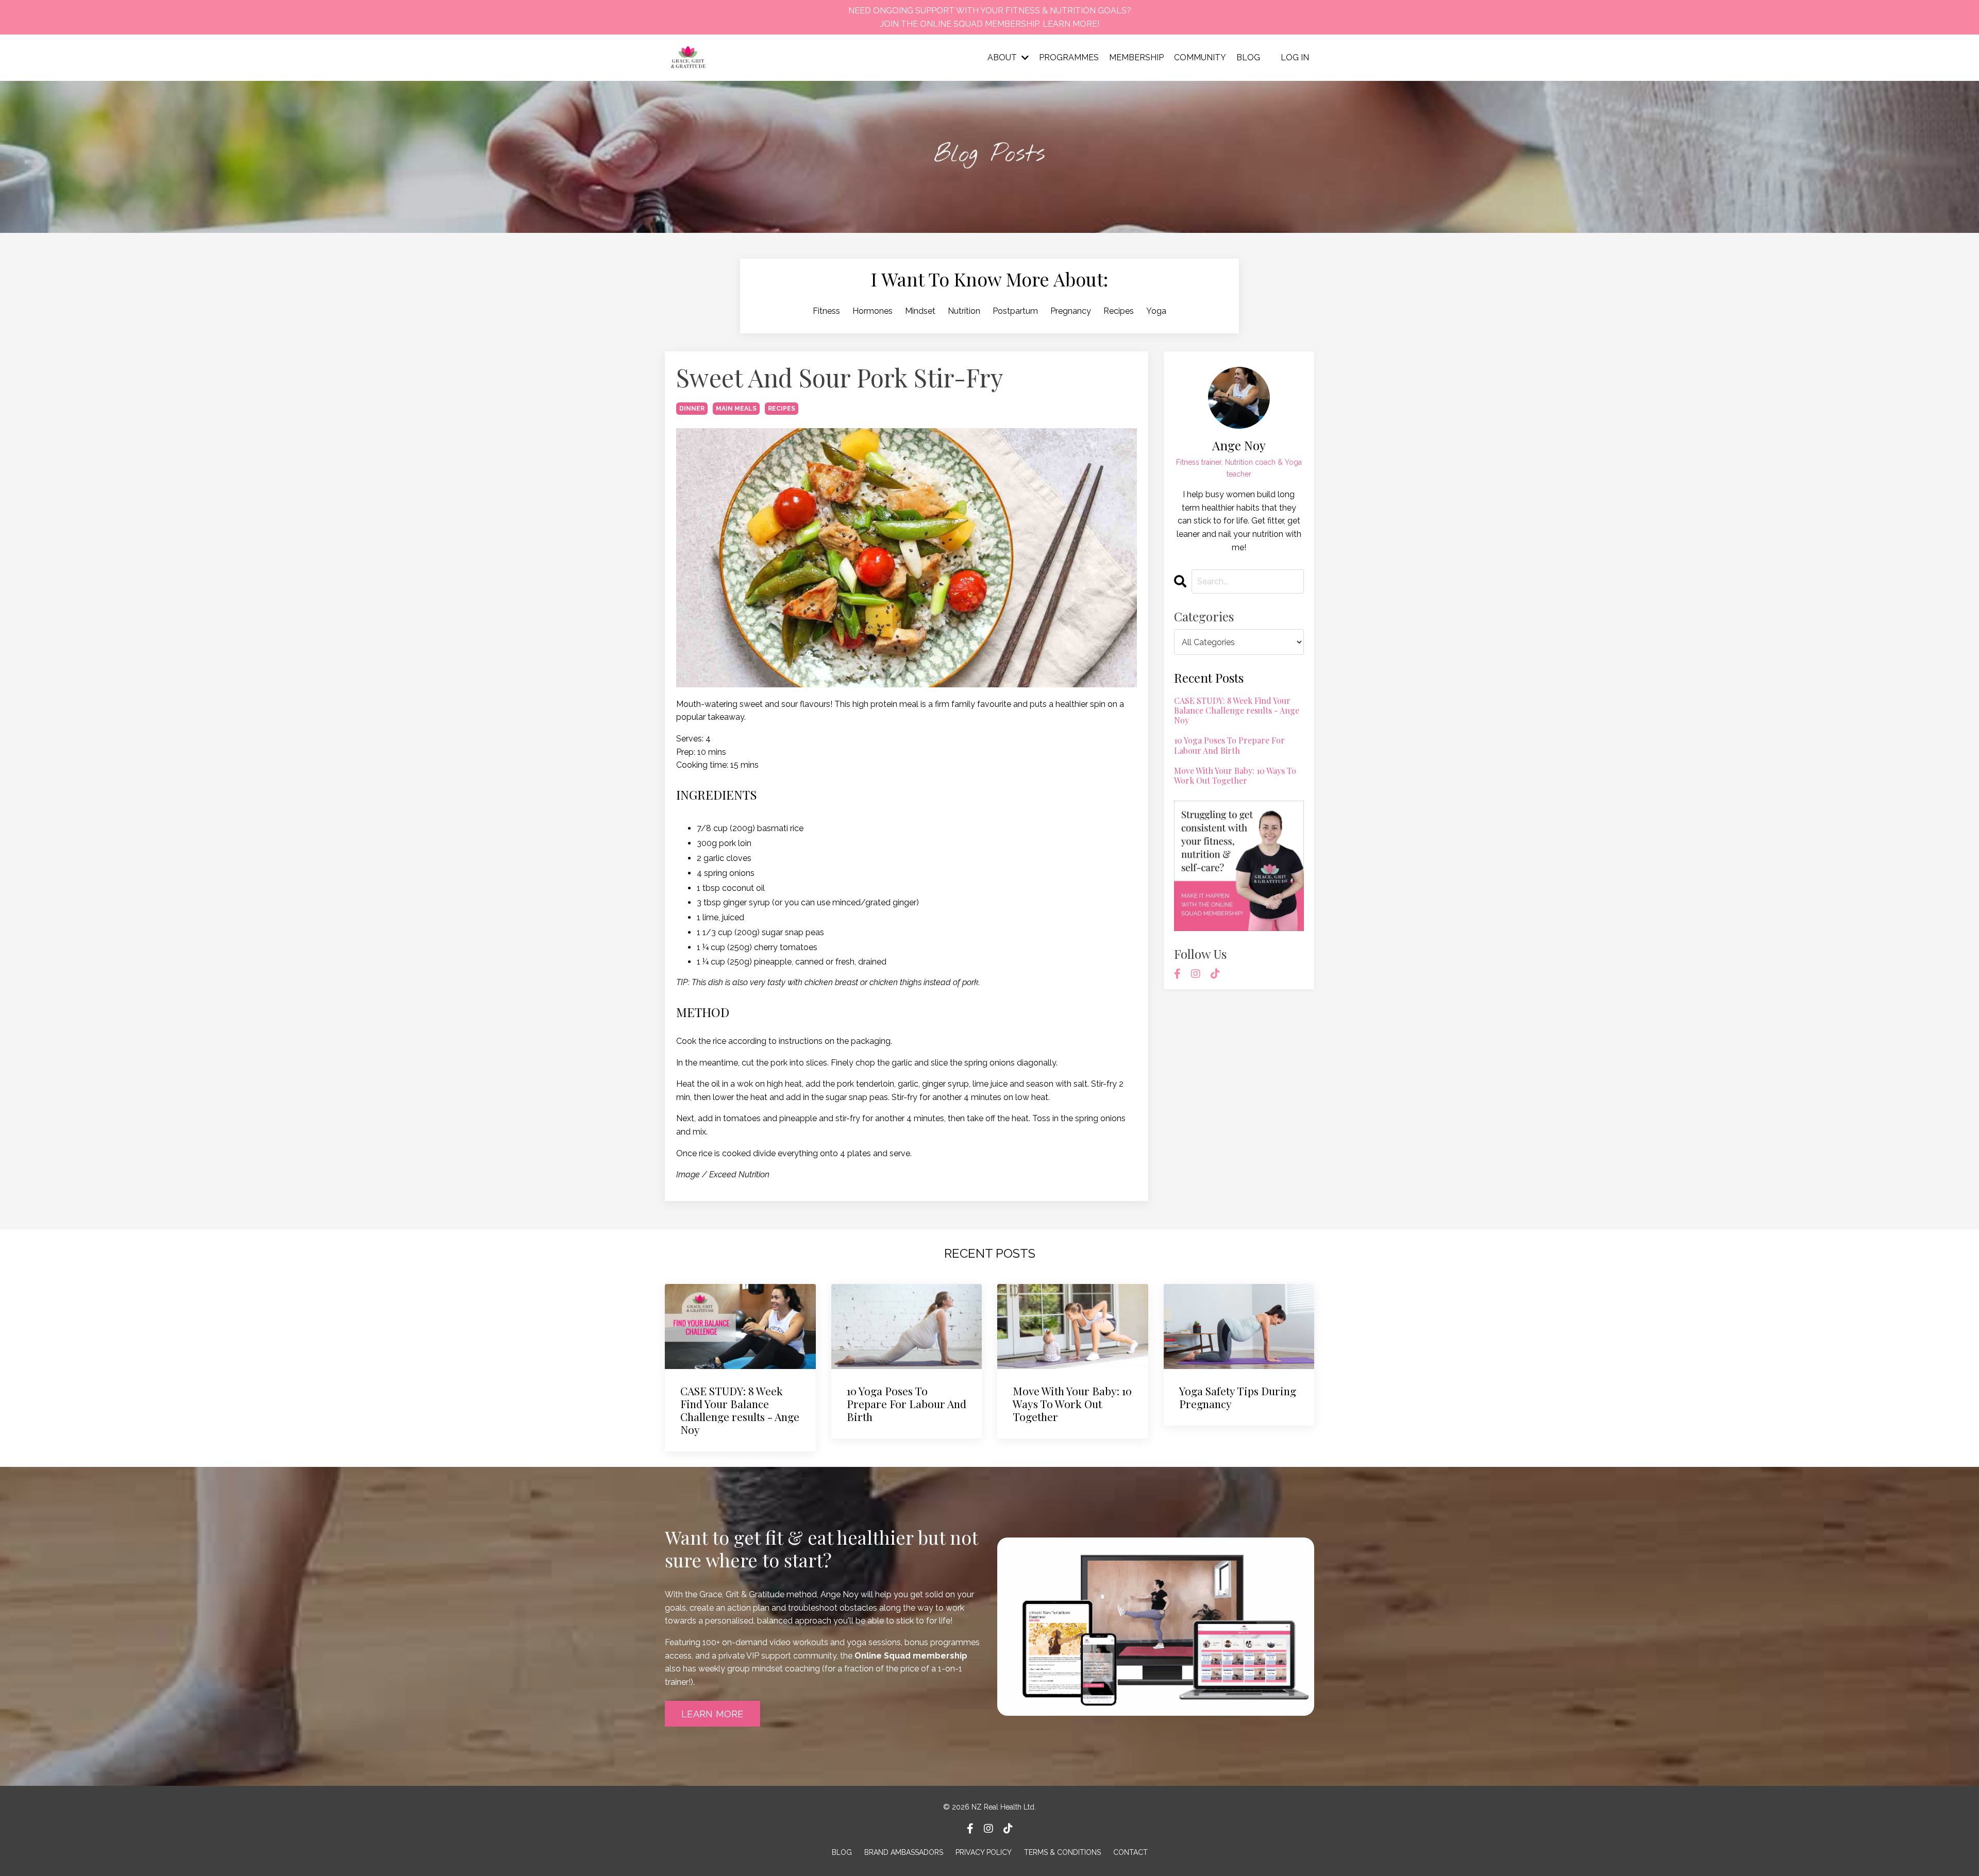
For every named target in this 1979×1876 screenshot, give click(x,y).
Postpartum (1015, 311)
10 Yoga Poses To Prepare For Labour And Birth (1229, 745)
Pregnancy (1071, 311)
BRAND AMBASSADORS (904, 1852)
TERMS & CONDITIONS (1062, 1852)
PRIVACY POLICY (984, 1852)
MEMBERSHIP (1136, 57)
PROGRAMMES (1069, 57)
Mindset (920, 311)
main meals (736, 409)
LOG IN (1295, 57)
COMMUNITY (1200, 57)
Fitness (826, 311)
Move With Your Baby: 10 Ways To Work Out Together (1235, 775)
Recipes (1119, 311)
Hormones (873, 311)
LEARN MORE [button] (712, 1714)
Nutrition (964, 311)
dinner (692, 409)
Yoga (1156, 311)
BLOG (1248, 57)
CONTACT (1130, 1852)
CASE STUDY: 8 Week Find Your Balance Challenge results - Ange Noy (1237, 711)
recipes (782, 409)
